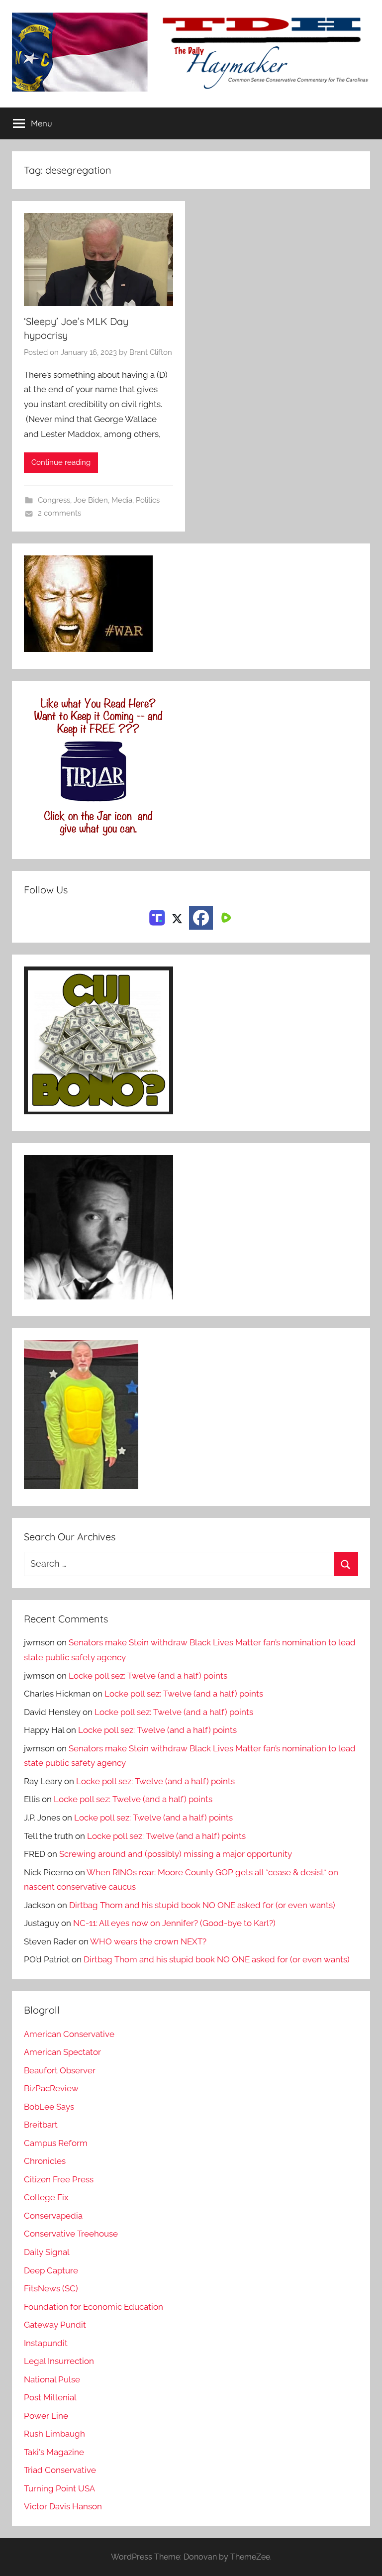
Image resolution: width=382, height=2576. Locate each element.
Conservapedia (53, 2216)
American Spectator (62, 2052)
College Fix (46, 2197)
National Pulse (52, 2379)
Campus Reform (56, 2143)
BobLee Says (49, 2107)
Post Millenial (50, 2397)
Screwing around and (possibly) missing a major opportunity (176, 1854)
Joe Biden (91, 500)
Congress (54, 500)
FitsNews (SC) (51, 2288)
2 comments (59, 513)
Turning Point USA (59, 2488)
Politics (148, 500)
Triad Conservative (60, 2470)
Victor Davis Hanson (63, 2506)
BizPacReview (51, 2088)
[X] (177, 917)
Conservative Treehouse (71, 2234)
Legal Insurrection (59, 2361)
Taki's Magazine (54, 2452)
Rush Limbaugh (54, 2434)
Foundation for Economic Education (94, 2307)
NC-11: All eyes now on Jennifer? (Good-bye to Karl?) (174, 1923)
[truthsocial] (157, 917)
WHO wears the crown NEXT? (148, 1941)
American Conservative (69, 2034)
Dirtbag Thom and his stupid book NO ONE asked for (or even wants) (202, 1905)
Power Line (46, 2416)
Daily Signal (47, 2252)
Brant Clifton (151, 352)
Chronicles (45, 2161)
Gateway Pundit (55, 2325)
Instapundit (46, 2343)
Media (122, 500)
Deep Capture (51, 2270)
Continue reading (61, 462)
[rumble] (225, 917)
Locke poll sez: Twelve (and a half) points (148, 1676)
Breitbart (41, 2125)
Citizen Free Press (59, 2179)
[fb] (201, 918)
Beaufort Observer (60, 2070)
